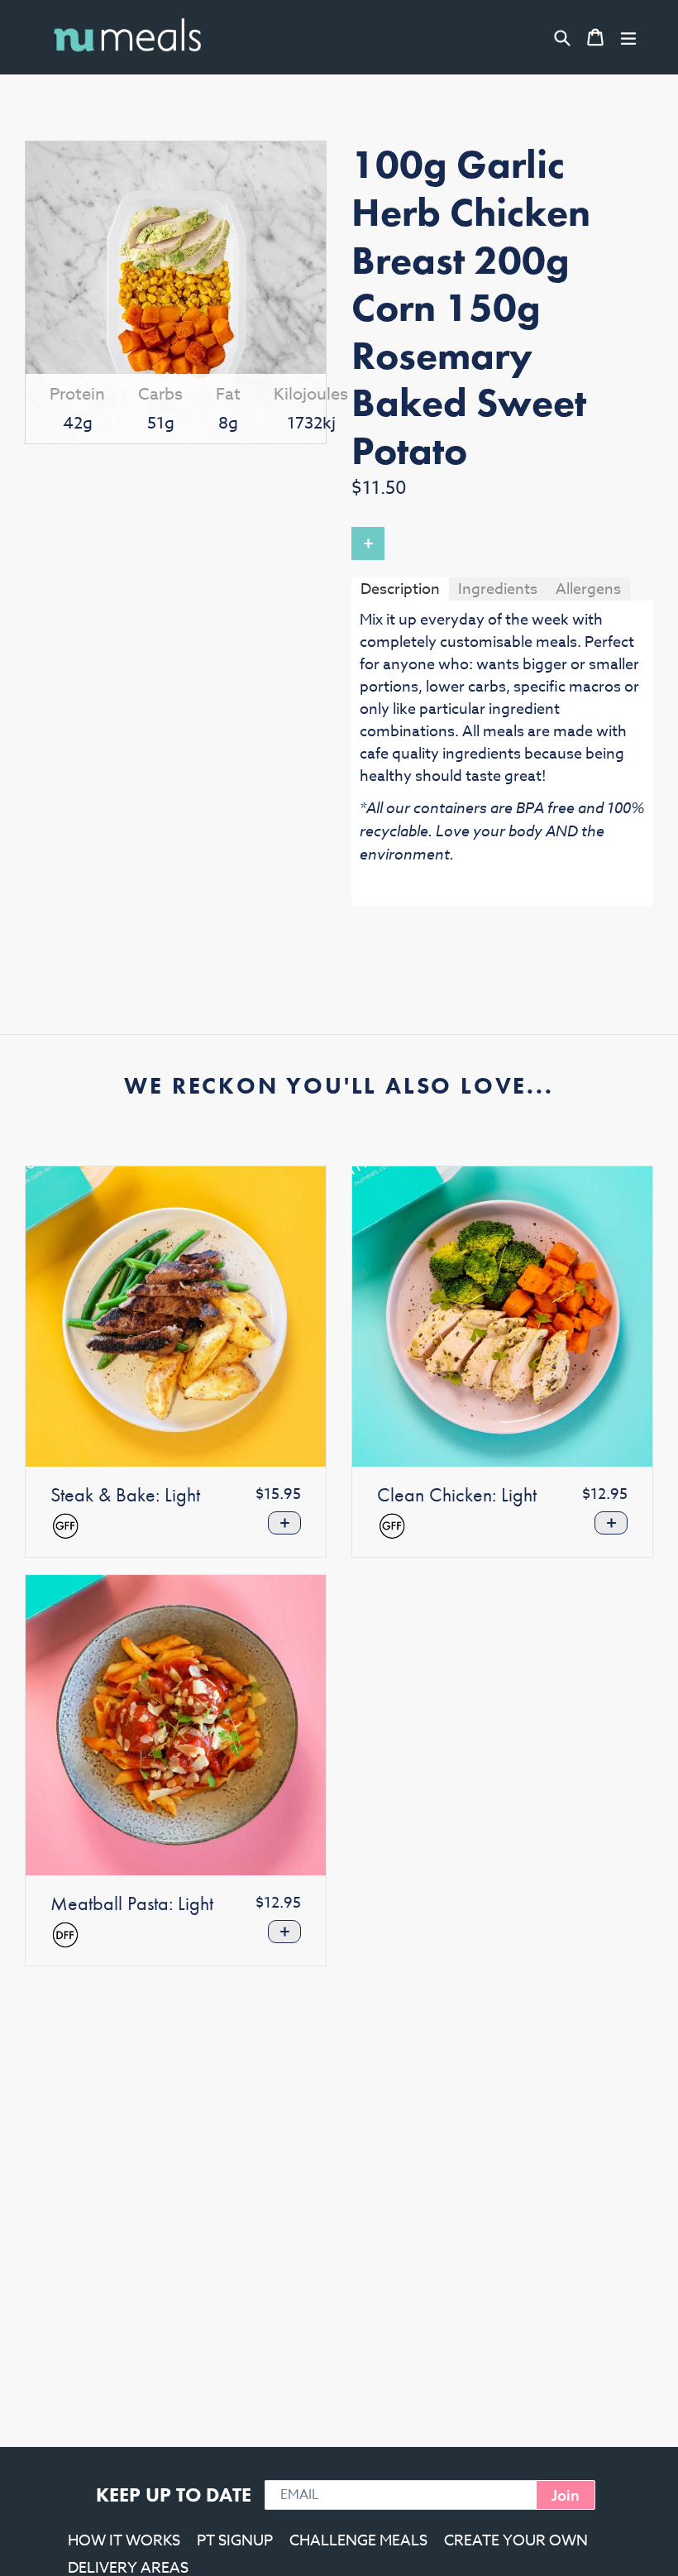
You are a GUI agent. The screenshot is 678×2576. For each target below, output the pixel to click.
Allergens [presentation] (588, 589)
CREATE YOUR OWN (516, 2541)
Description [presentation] (400, 589)
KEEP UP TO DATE (174, 2495)
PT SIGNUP (235, 2541)
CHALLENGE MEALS (358, 2541)
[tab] (400, 589)
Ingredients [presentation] (498, 589)
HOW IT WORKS (124, 2541)
